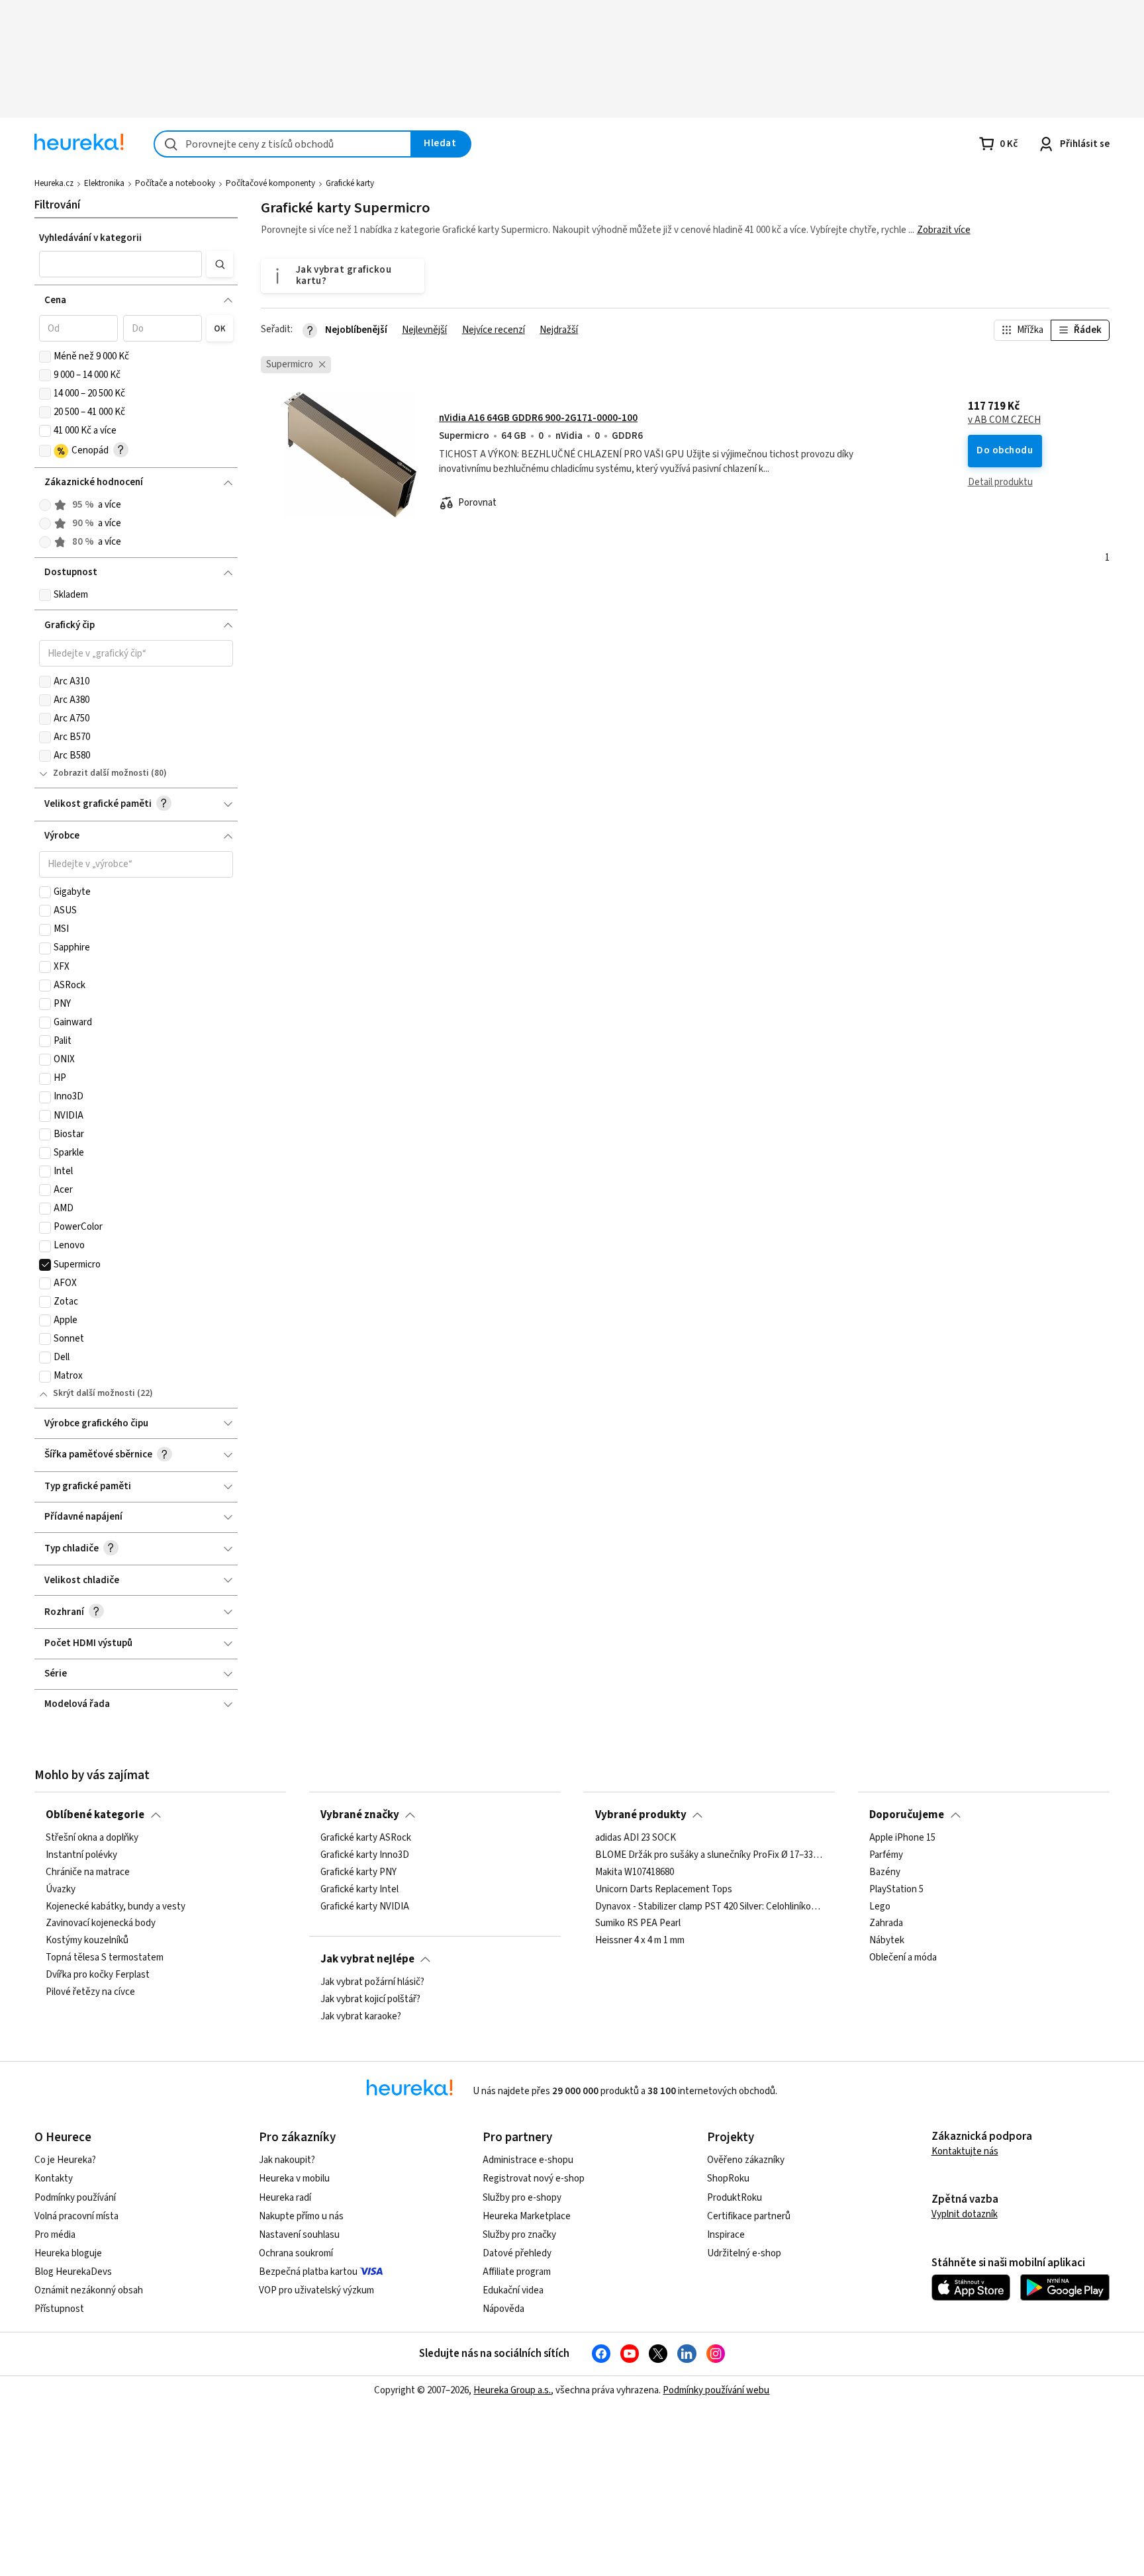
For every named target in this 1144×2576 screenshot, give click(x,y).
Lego (880, 1907)
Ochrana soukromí (296, 2253)
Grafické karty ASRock (366, 1838)
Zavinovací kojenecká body (101, 1924)
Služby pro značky (519, 2235)
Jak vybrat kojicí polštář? (370, 2000)
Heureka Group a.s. (512, 2390)
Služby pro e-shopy (522, 2198)
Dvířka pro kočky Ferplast (98, 1975)
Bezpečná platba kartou (308, 2272)
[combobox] (283, 144)
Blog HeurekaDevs (73, 2272)
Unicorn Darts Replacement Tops (664, 1890)
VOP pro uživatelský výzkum (316, 2290)
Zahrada (886, 1924)
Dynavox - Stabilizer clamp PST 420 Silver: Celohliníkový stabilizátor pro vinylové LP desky (710, 1907)
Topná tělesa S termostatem (105, 1958)
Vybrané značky (360, 1815)
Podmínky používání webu (716, 2390)
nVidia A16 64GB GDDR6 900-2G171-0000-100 (538, 418)
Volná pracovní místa (76, 2216)
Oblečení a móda (903, 1958)
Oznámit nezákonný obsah (89, 2290)
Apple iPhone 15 (902, 1838)
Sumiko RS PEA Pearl (638, 1924)
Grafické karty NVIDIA (365, 1907)
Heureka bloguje (68, 2253)
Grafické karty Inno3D (365, 1855)
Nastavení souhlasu (299, 2235)
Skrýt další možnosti (94, 1393)
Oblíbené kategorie (95, 1815)
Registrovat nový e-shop (534, 2179)
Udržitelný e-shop (744, 2253)
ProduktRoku (735, 2198)
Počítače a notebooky (175, 183)
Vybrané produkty (641, 1815)
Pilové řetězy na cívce (90, 1992)
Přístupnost (59, 2309)
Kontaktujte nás (965, 2151)
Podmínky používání (75, 2198)
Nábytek (887, 1941)
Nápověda (503, 2309)
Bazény (885, 1872)
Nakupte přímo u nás (301, 2216)
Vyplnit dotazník (965, 2214)
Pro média (55, 2235)
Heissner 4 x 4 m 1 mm (640, 1941)
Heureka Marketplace (527, 2216)
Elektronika (104, 183)
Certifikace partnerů (749, 2216)
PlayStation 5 (896, 1890)
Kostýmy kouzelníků (87, 1941)
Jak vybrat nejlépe (367, 1959)
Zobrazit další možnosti (101, 773)
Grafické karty (350, 183)
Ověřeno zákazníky (746, 2160)
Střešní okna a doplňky (92, 1838)
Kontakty (54, 2179)
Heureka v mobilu (294, 2179)
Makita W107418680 (635, 1872)
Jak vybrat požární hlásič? (372, 1982)
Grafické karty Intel (359, 1890)
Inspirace (726, 2235)
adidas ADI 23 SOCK (636, 1838)
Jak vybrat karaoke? (361, 2017)
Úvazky (61, 1890)
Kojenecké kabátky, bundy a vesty (116, 1907)
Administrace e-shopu (528, 2160)
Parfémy (886, 1855)
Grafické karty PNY (358, 1872)
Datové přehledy (517, 2253)
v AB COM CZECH (1004, 420)
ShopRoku (728, 2179)
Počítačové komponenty (270, 183)
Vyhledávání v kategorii (90, 238)
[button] (120, 264)
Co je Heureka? (65, 2160)
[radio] (45, 505)
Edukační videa (513, 2290)
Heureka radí (285, 2198)
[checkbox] (45, 357)
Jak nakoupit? (287, 2160)
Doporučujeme (907, 1815)
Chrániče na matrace (88, 1872)
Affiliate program (517, 2272)
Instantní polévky (81, 1855)
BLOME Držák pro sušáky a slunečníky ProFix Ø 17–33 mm (710, 1855)
